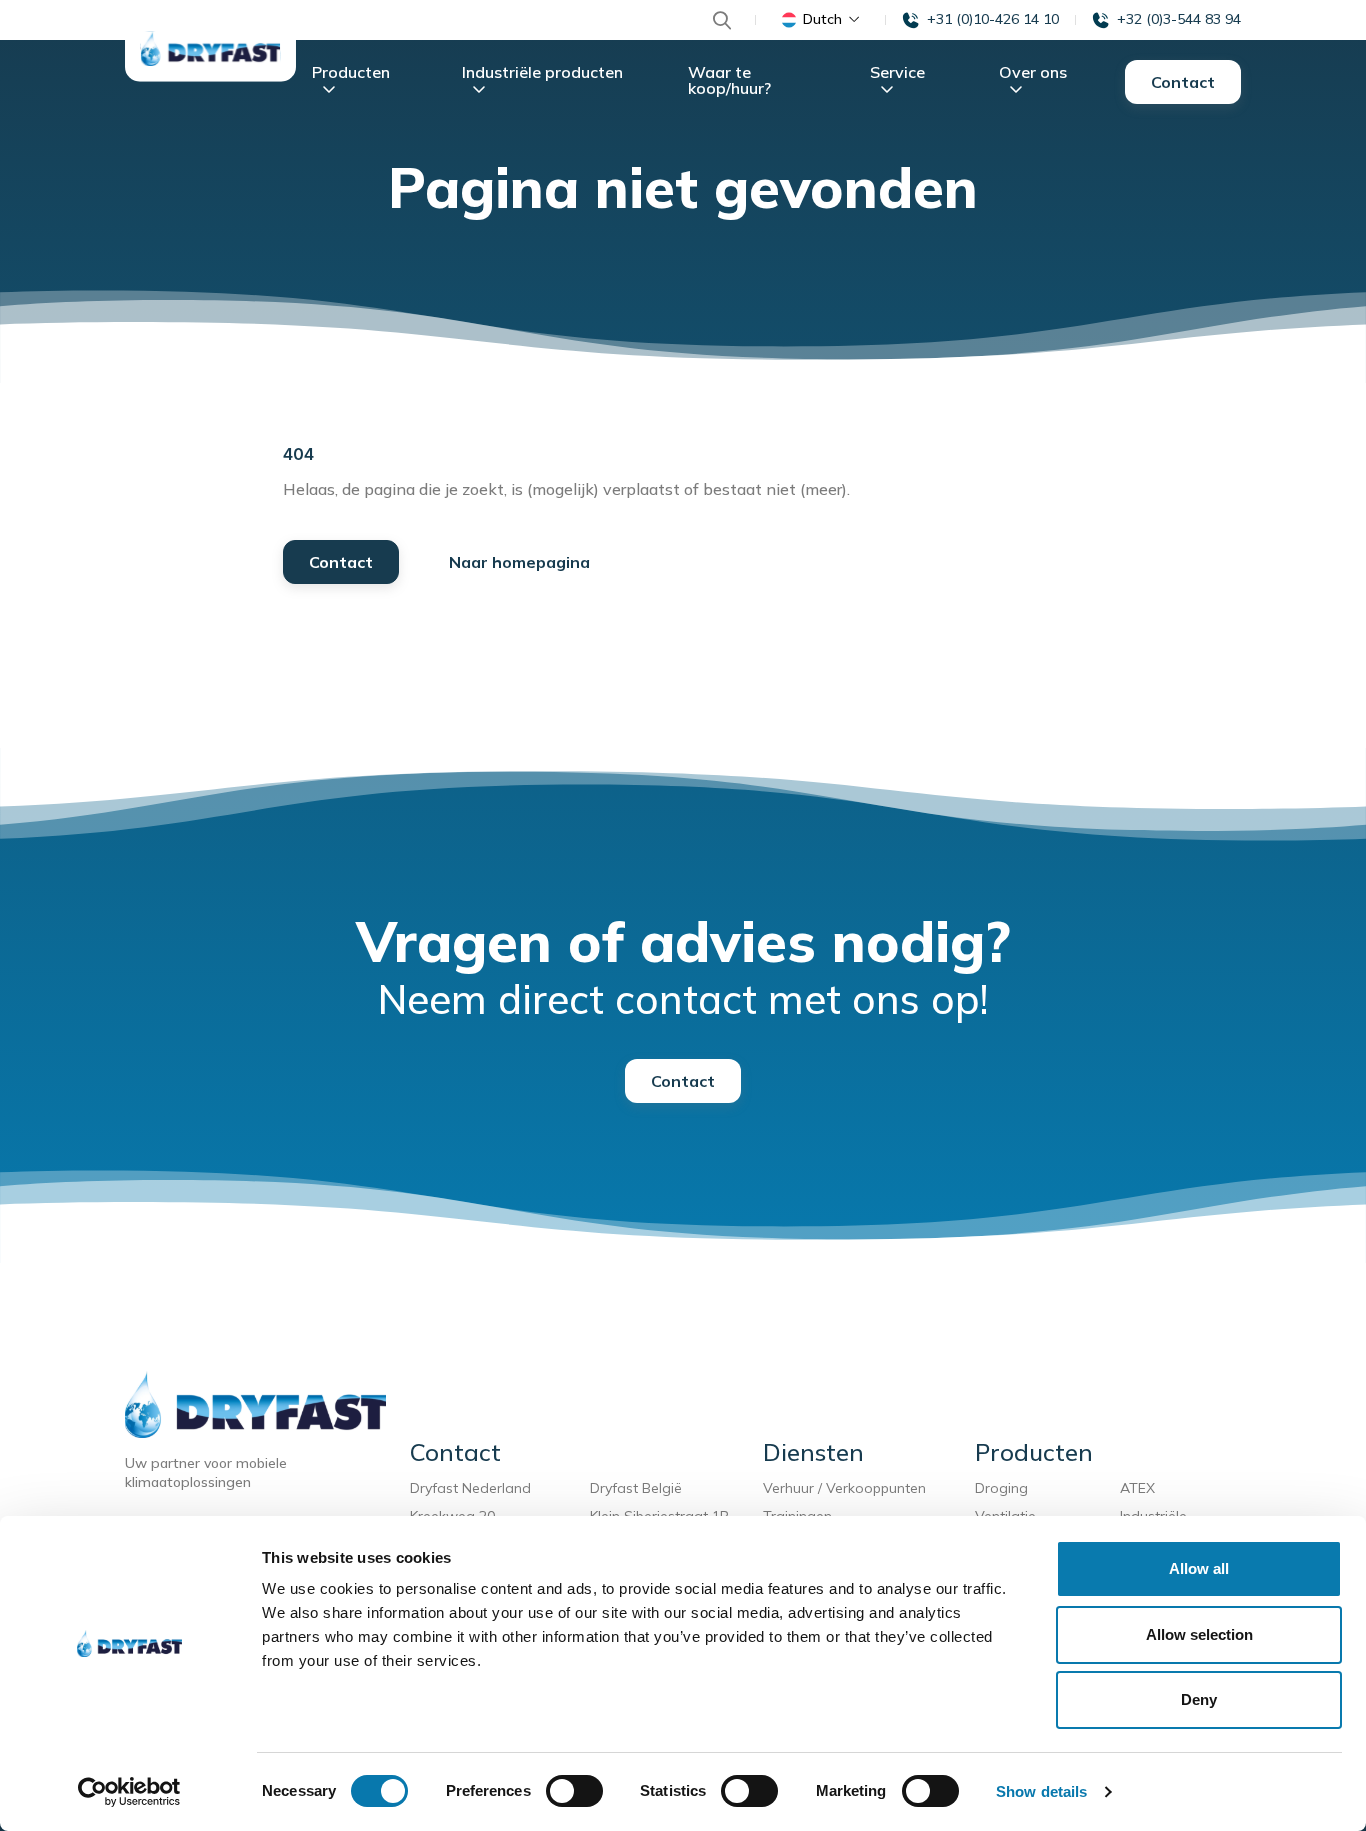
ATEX (1137, 1488)
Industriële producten (542, 72)
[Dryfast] (210, 48)
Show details (1041, 1791)
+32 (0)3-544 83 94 (1179, 19)
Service (897, 72)
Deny (1199, 1699)
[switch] (574, 1791)
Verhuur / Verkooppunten (844, 1488)
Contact (1183, 82)
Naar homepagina (519, 562)
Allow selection (1199, 1634)
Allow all (1199, 1568)
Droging (1005, 1488)
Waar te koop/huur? (729, 80)
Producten (351, 72)
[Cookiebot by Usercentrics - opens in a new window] (129, 1792)
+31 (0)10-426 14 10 (993, 19)
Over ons (1033, 72)
